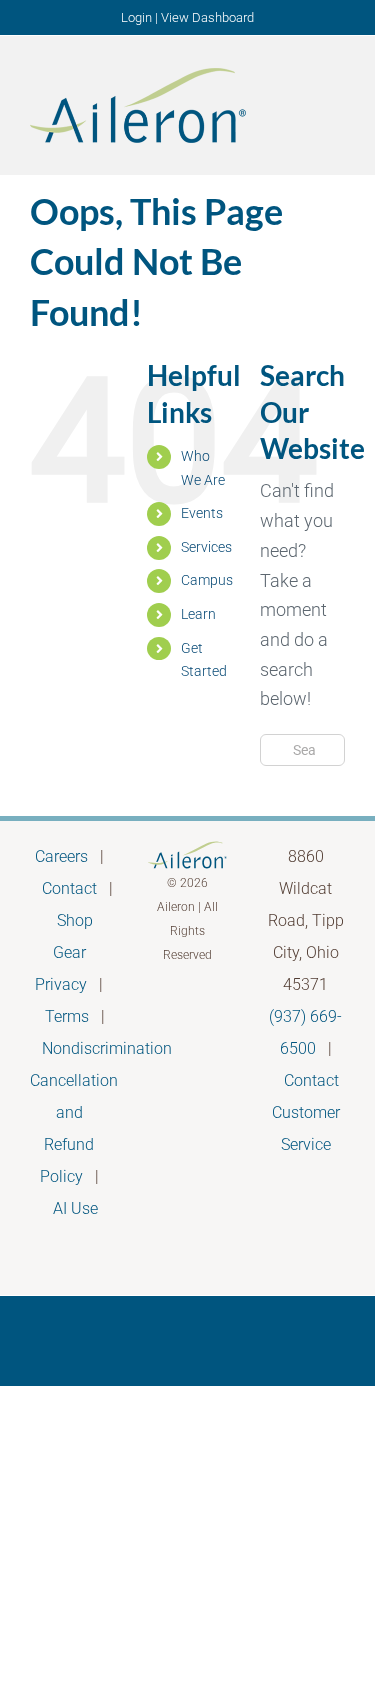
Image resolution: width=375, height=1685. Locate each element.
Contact (69, 888)
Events (202, 513)
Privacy (61, 984)
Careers (61, 856)
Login (136, 17)
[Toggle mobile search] (301, 103)
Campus (207, 580)
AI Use (75, 1208)
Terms (67, 1016)
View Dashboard (207, 17)
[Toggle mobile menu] (337, 103)
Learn (198, 614)
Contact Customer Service (306, 1112)
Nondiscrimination (107, 1048)
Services (206, 547)
